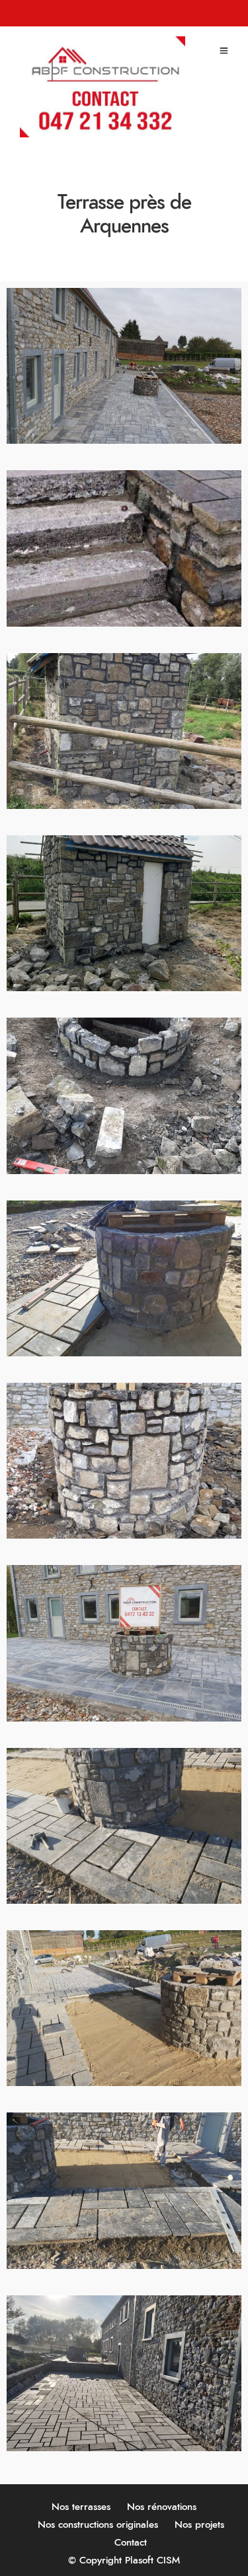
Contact (131, 2543)
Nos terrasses (81, 2507)
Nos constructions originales (98, 2525)
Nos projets (199, 2525)
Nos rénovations (162, 2507)
